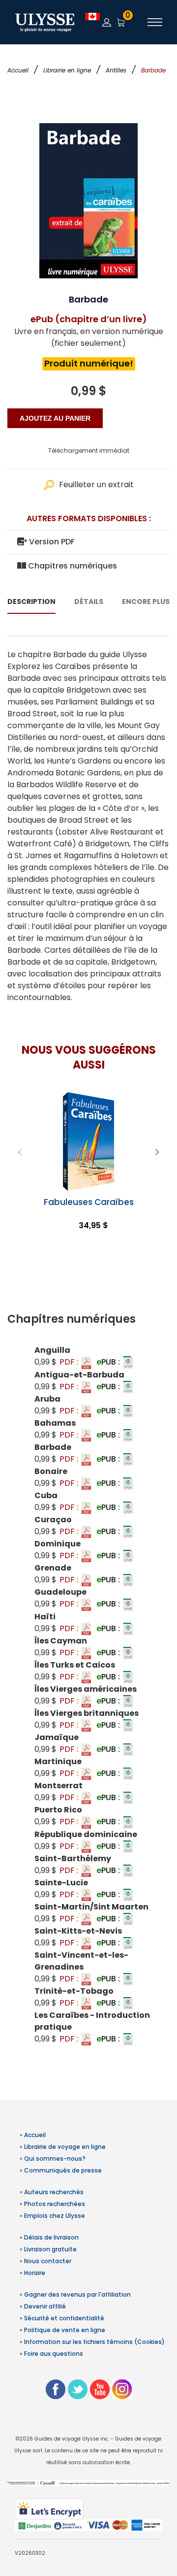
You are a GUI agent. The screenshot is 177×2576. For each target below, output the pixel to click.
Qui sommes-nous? (55, 2158)
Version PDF (51, 542)
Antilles (116, 70)
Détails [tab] (89, 602)
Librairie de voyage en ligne (65, 2147)
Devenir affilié (45, 2306)
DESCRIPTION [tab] (31, 602)
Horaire (35, 2273)
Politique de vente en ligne (65, 2330)
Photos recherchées (55, 2204)
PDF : (70, 1362)
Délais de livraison (51, 2237)
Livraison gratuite (50, 2249)
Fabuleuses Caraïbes (89, 1202)
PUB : (109, 1362)
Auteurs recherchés (54, 2192)
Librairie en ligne (67, 70)
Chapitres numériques (72, 566)
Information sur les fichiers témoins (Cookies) (94, 2342)
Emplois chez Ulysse (55, 2216)
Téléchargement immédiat (89, 451)
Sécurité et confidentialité (64, 2318)
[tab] (88, 1319)
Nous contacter (48, 2261)
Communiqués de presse (63, 2170)
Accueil (18, 70)
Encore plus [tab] (146, 602)
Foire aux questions (54, 2354)
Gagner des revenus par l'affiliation (77, 2294)
